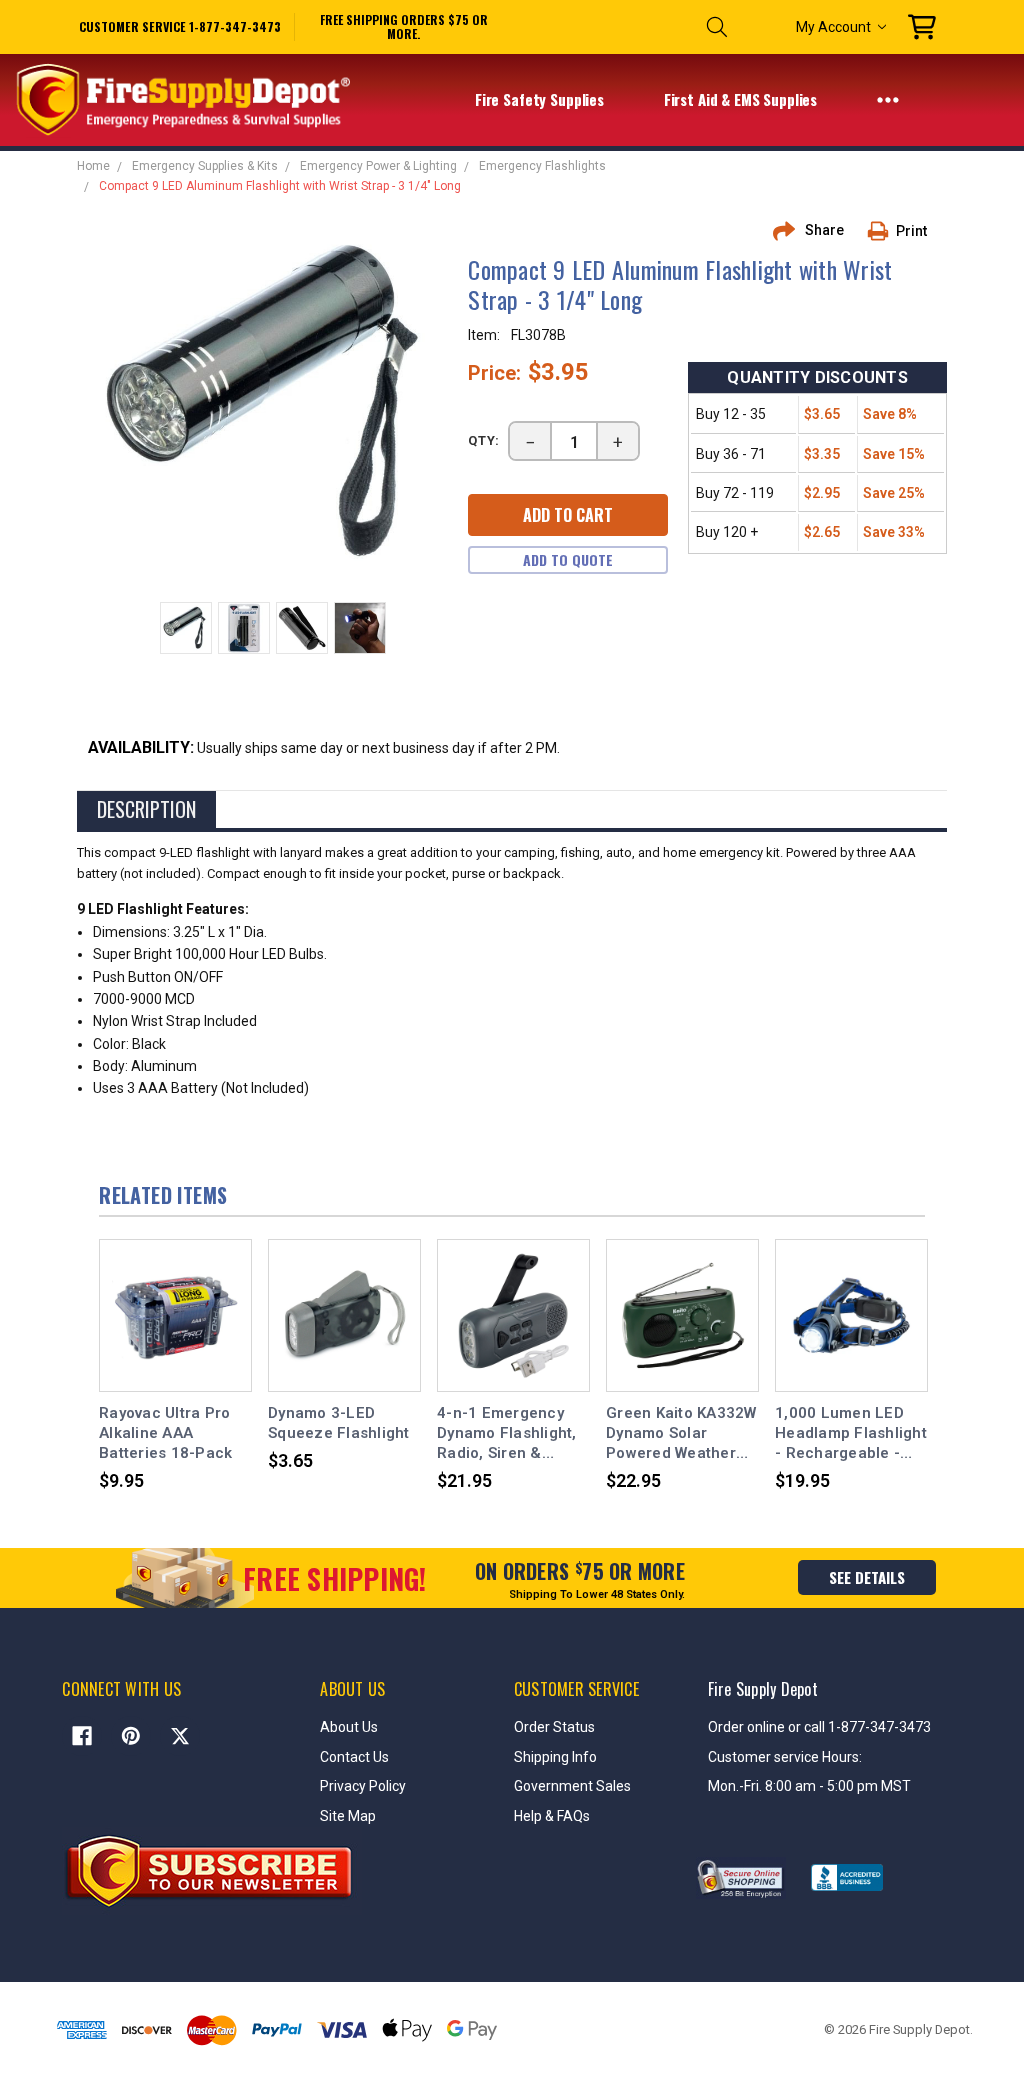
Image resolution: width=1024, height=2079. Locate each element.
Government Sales (572, 1786)
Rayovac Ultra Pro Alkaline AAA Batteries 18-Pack (165, 1433)
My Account (833, 27)
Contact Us (354, 1757)
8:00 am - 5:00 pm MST (838, 1786)
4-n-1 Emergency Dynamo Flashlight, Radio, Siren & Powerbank (507, 1434)
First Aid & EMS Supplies (742, 99)
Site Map (348, 1816)
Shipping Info (555, 1757)
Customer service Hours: (785, 1757)
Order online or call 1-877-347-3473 (819, 1727)
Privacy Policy (363, 1786)
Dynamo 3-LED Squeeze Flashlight (339, 1423)
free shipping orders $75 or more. (404, 27)
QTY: (484, 440)
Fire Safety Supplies (541, 99)
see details (867, 1577)
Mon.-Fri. (736, 1786)
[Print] (885, 231)
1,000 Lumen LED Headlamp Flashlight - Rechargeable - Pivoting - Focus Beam (851, 1434)
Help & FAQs (552, 1816)
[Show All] (888, 99)
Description (146, 809)
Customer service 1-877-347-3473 (180, 26)
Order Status (554, 1727)
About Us (349, 1727)
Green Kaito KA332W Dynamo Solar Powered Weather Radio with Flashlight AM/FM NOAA (681, 1434)
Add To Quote (568, 559)
